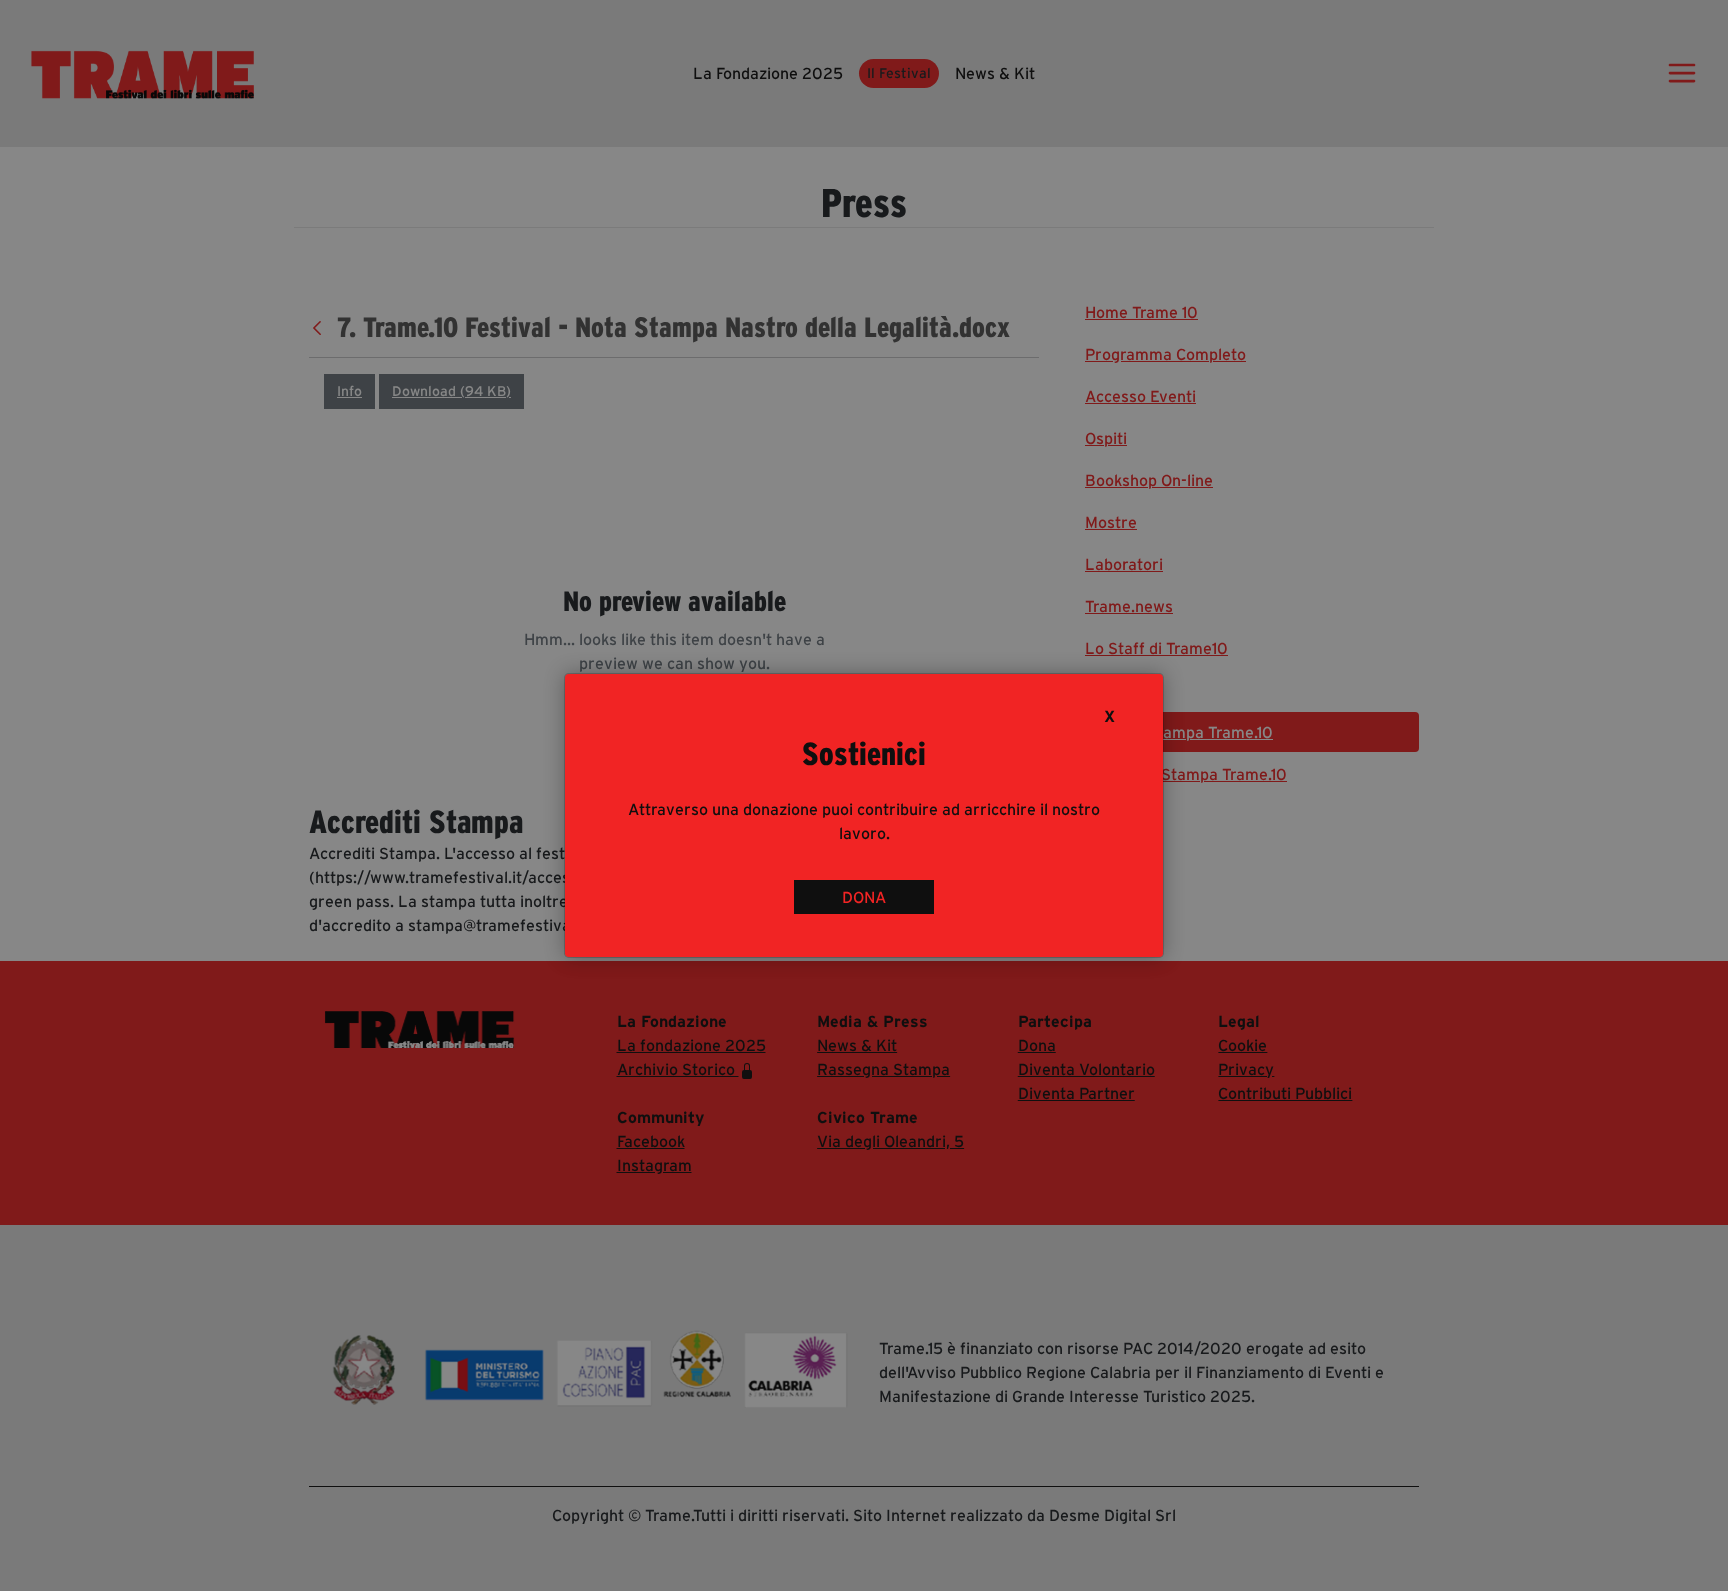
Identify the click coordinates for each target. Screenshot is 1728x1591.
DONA (864, 897)
